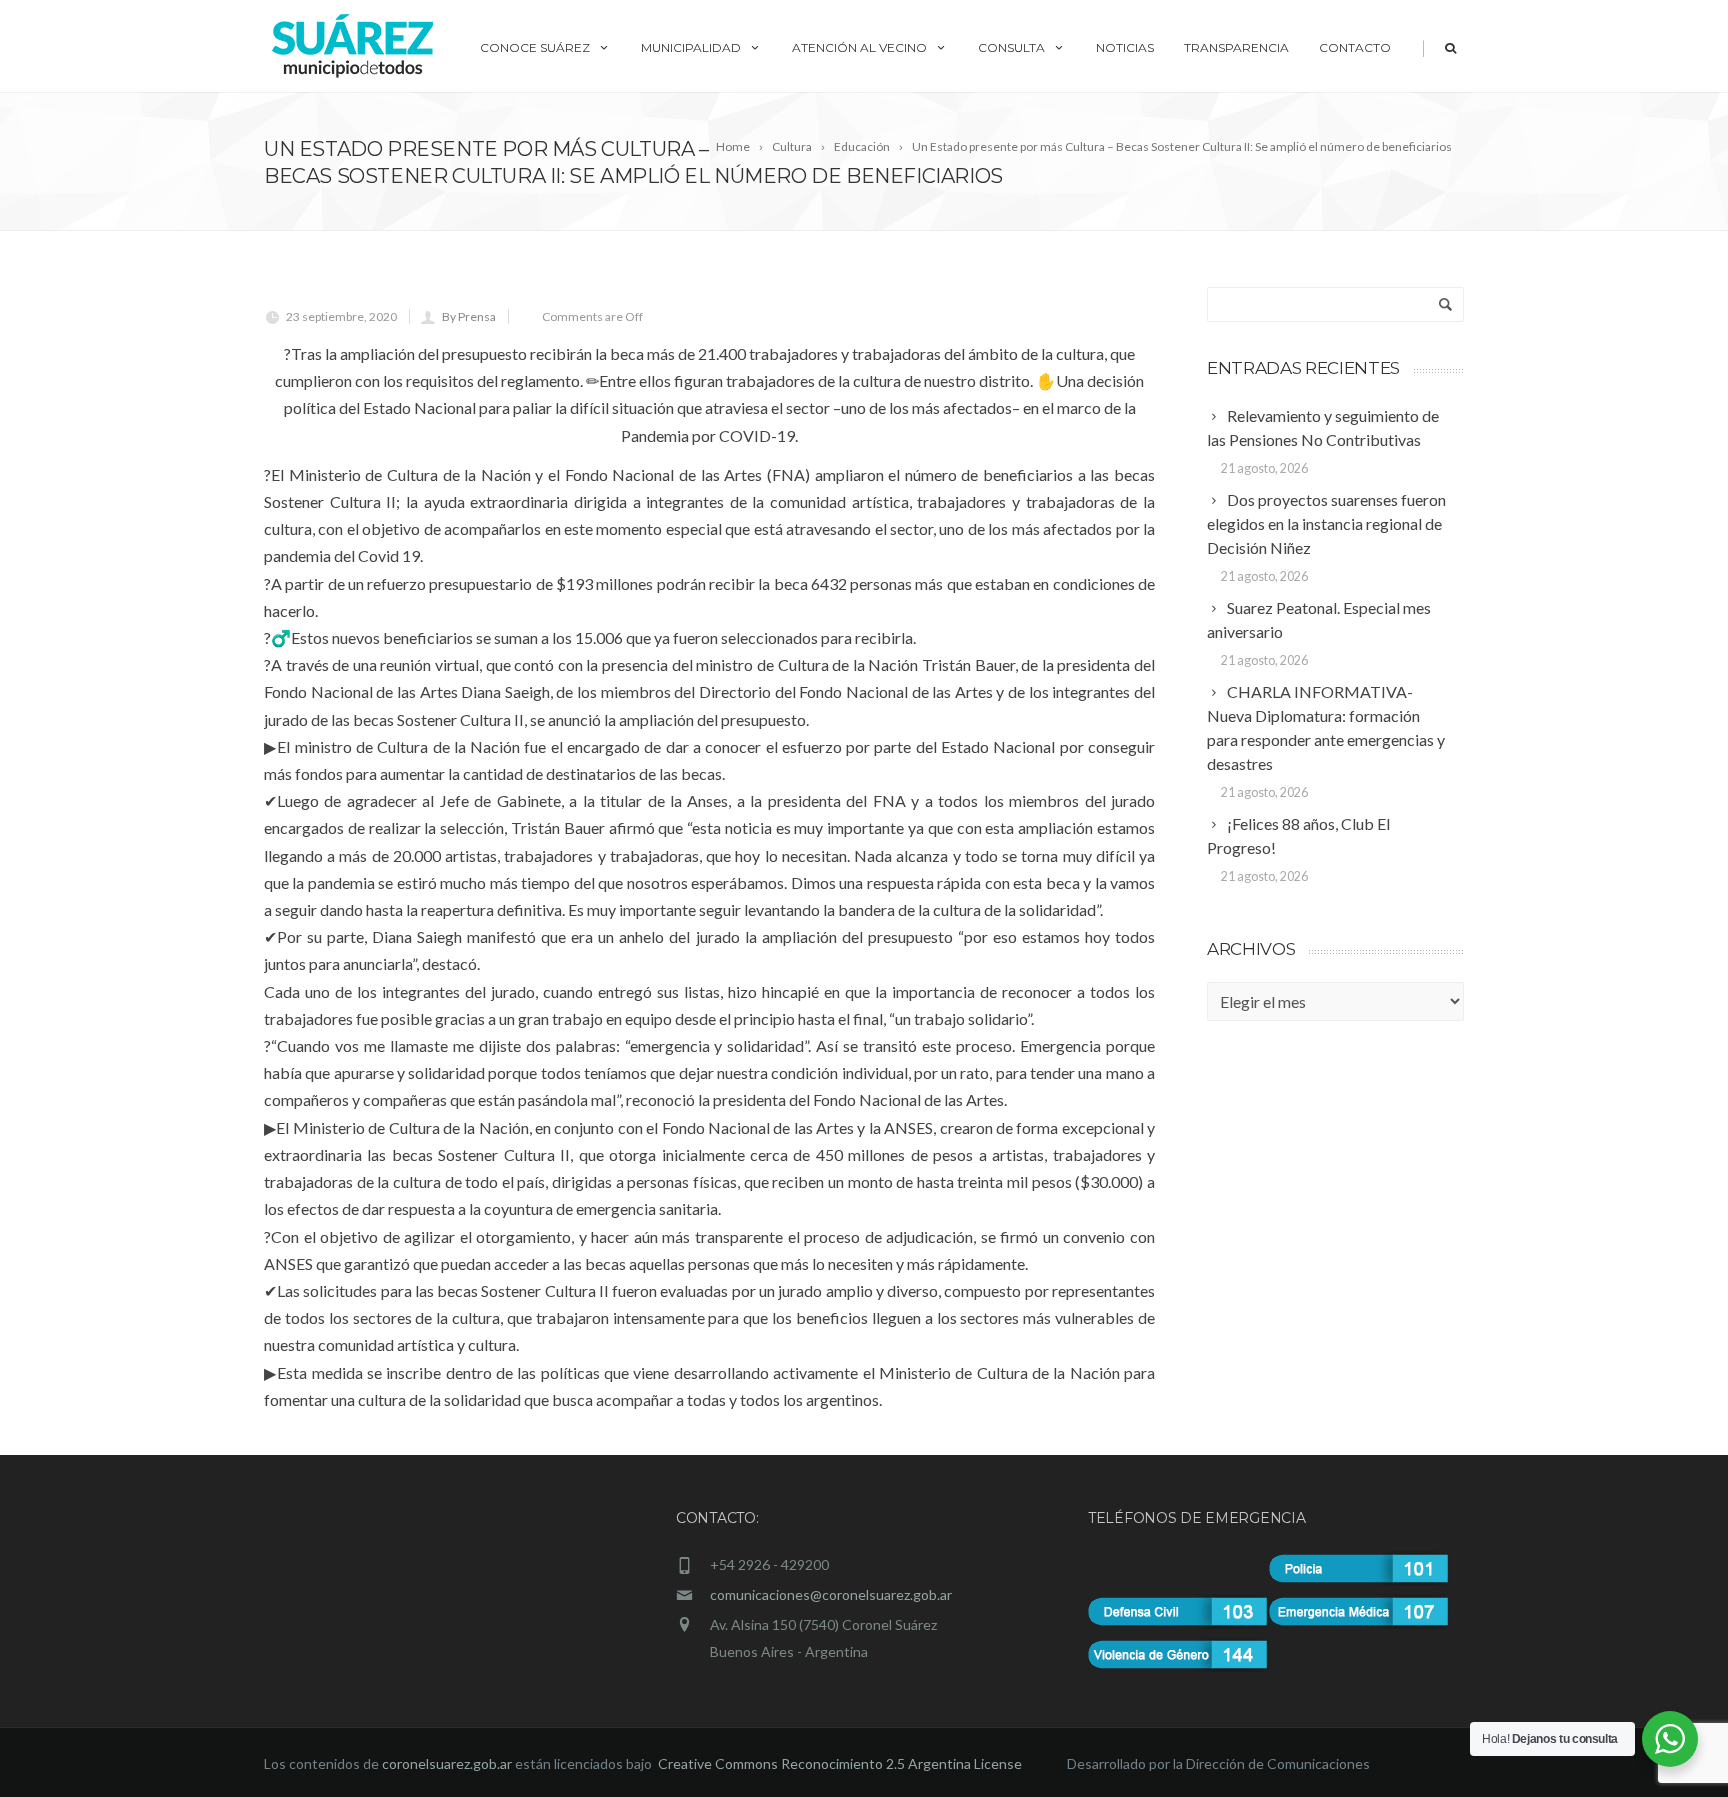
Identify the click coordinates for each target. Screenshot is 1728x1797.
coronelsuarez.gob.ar (447, 1763)
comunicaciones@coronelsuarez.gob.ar (831, 1594)
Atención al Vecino (859, 47)
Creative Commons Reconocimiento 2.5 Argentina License (841, 1763)
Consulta (1011, 47)
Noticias (1125, 47)
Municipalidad (691, 47)
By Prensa (469, 316)
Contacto (1355, 47)
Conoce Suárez (535, 47)
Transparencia (1236, 47)
